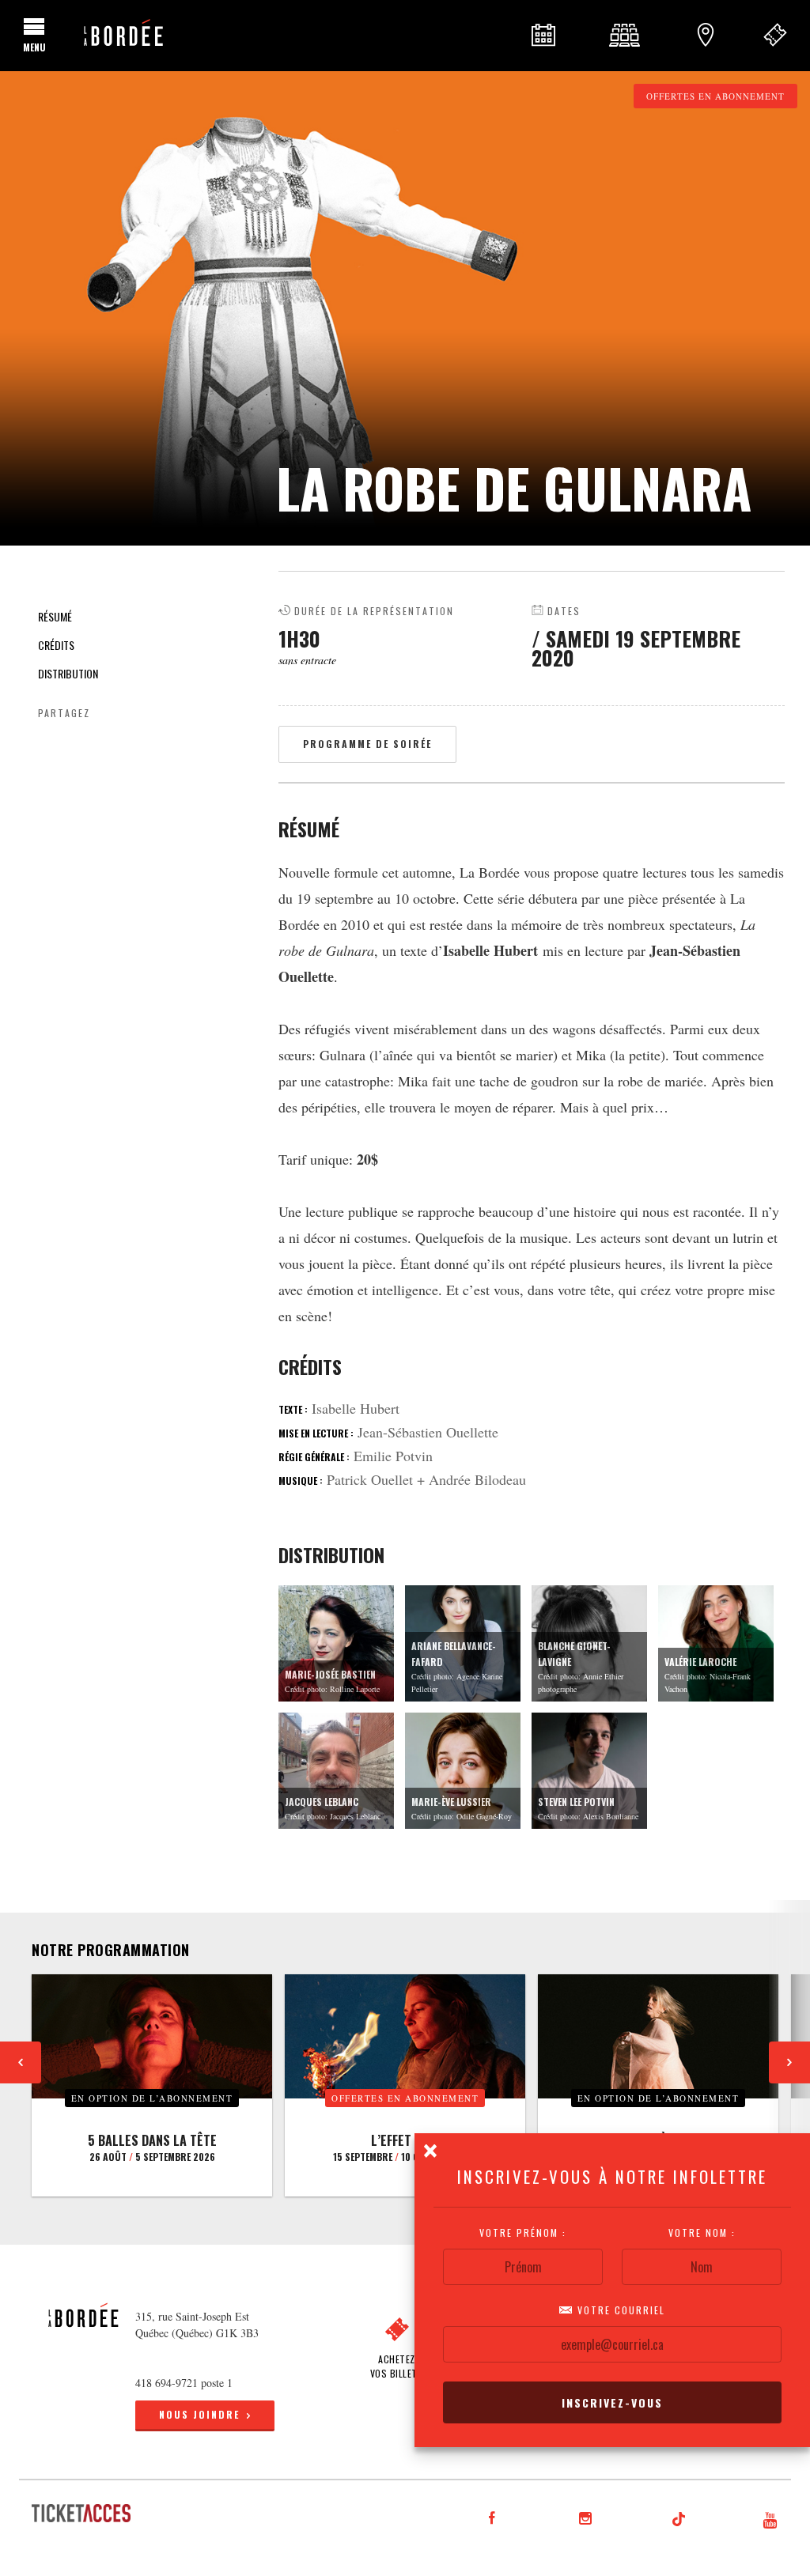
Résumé (55, 616)
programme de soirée (367, 744)
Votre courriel (619, 2310)
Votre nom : (702, 2233)
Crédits (56, 645)
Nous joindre (199, 2414)
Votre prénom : (523, 2233)
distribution (68, 673)
